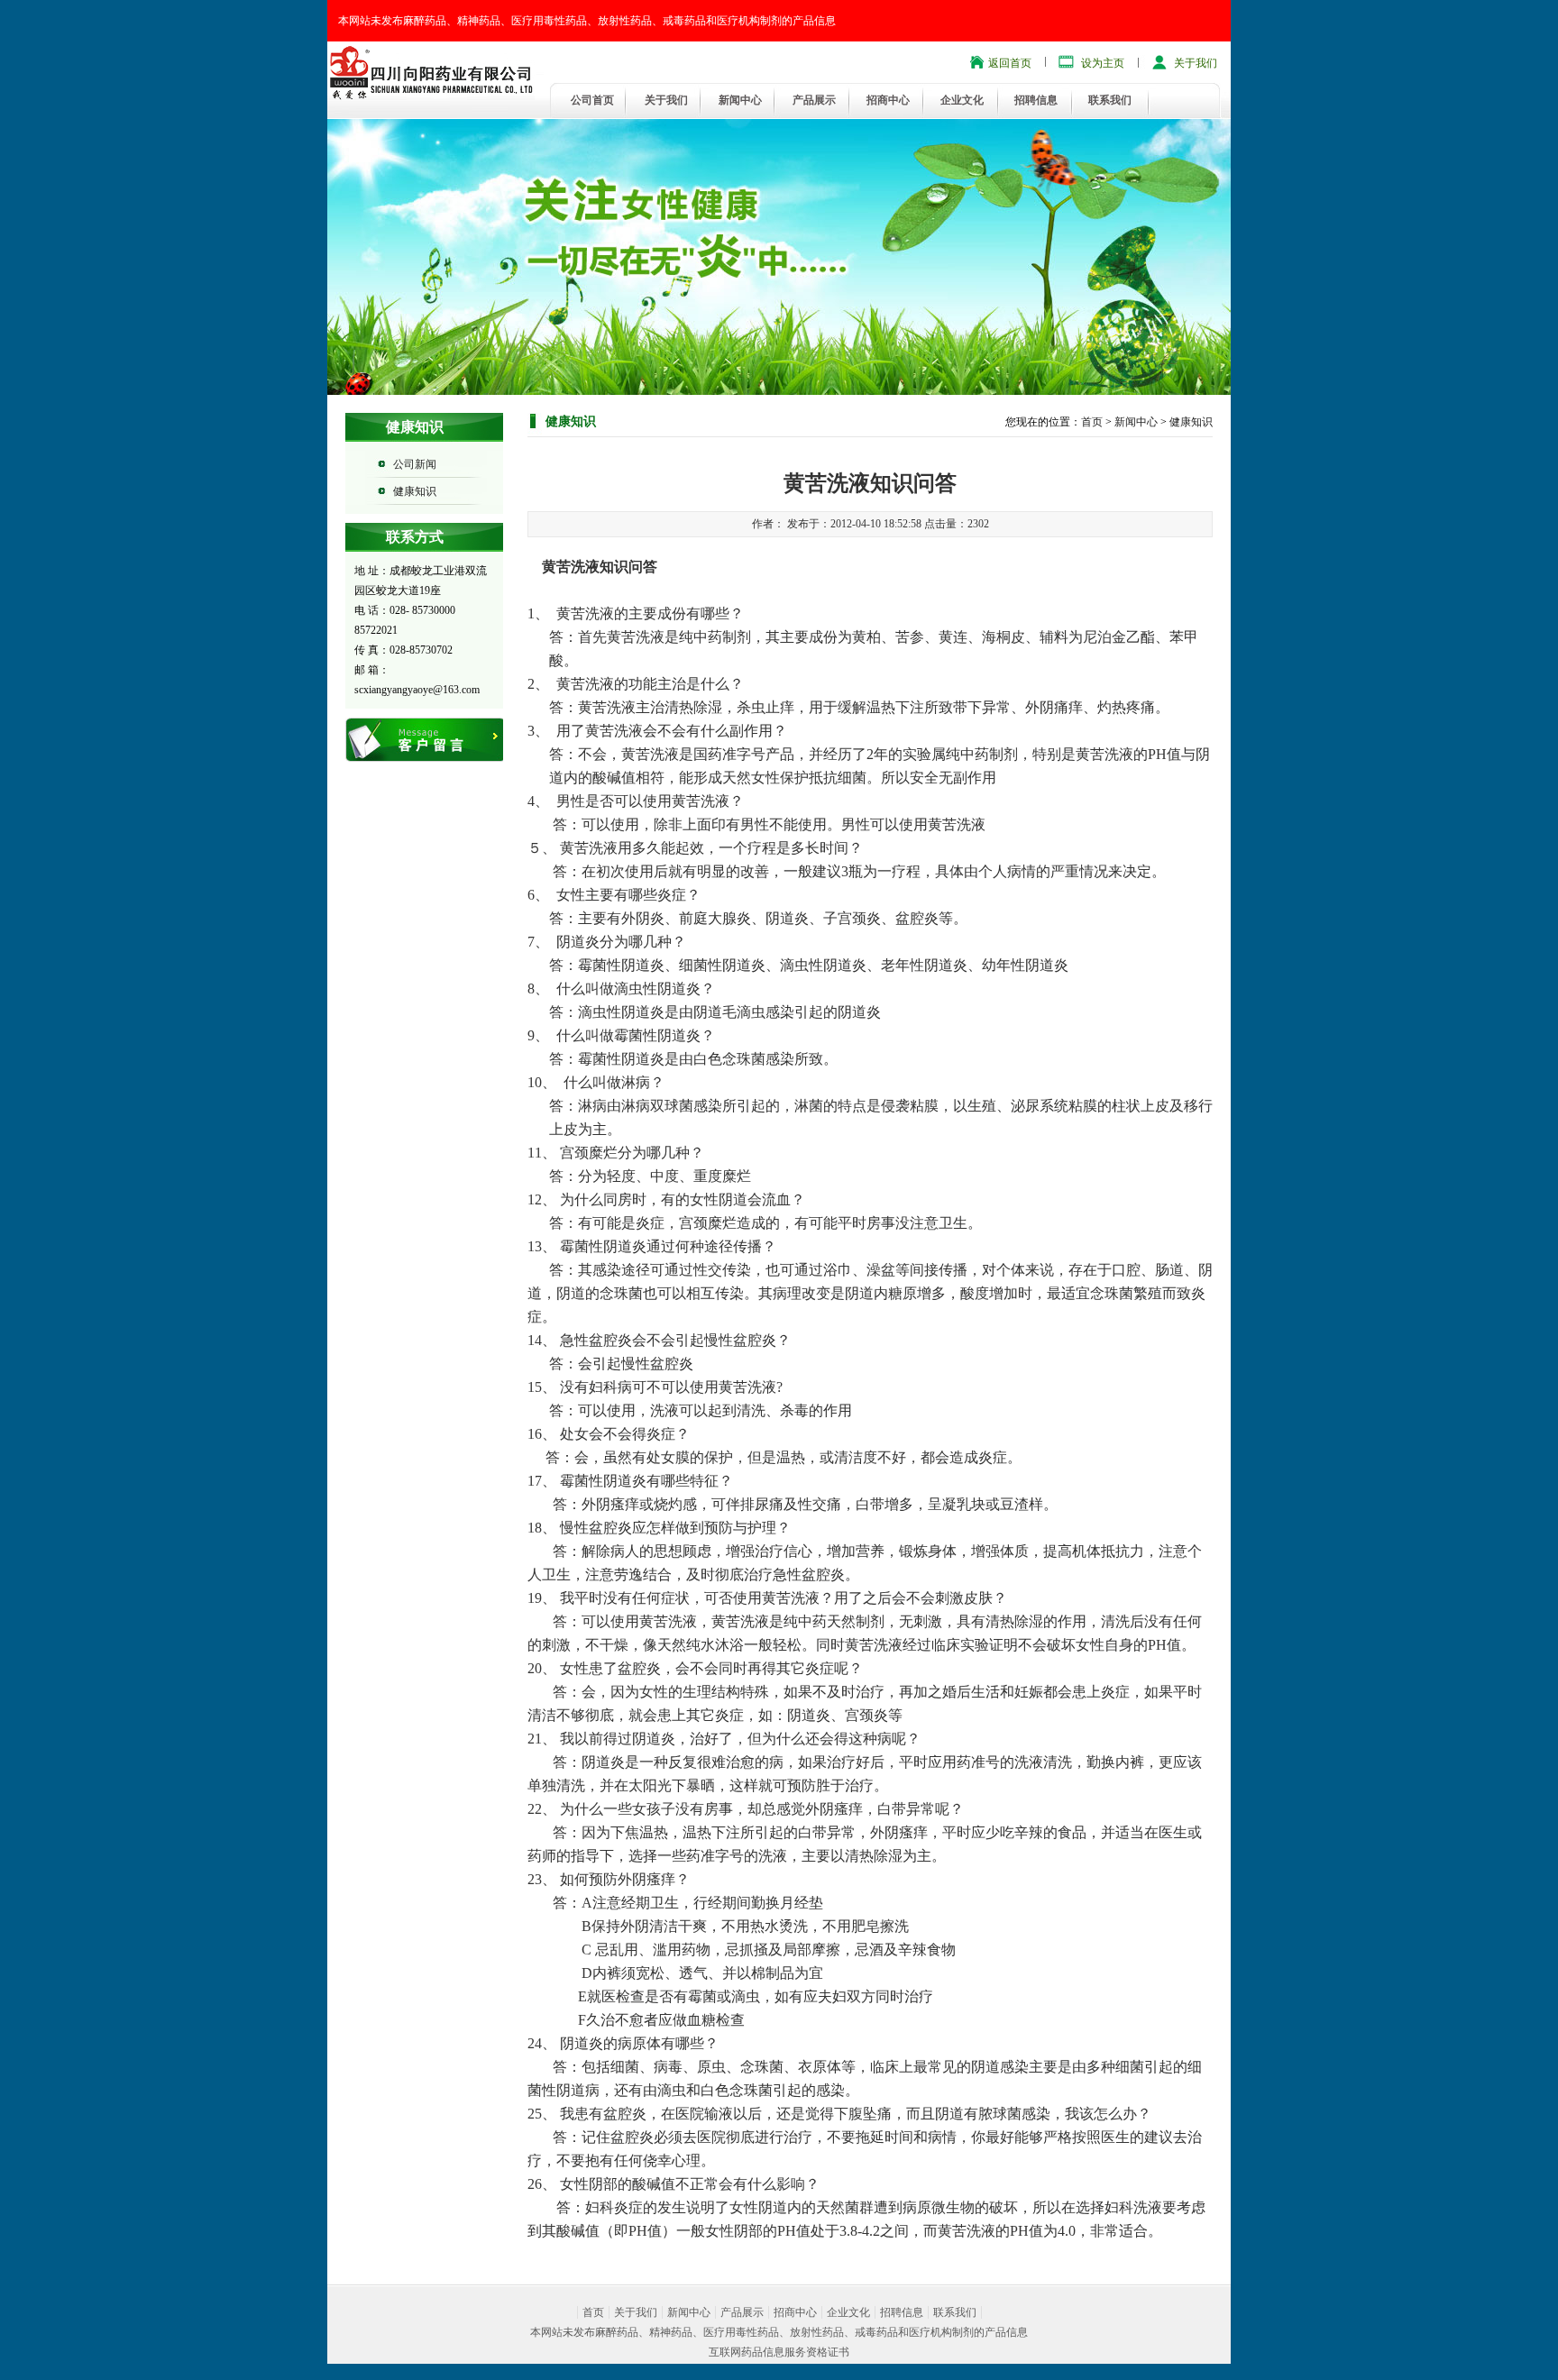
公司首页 (592, 100)
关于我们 (1196, 63)
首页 (1092, 422)
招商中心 (888, 100)
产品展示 (814, 100)
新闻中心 (740, 100)
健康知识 (415, 491)
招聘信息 (1036, 100)
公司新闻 (415, 464)
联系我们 (1110, 100)
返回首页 (1010, 63)
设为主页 (1103, 63)
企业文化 (962, 100)
